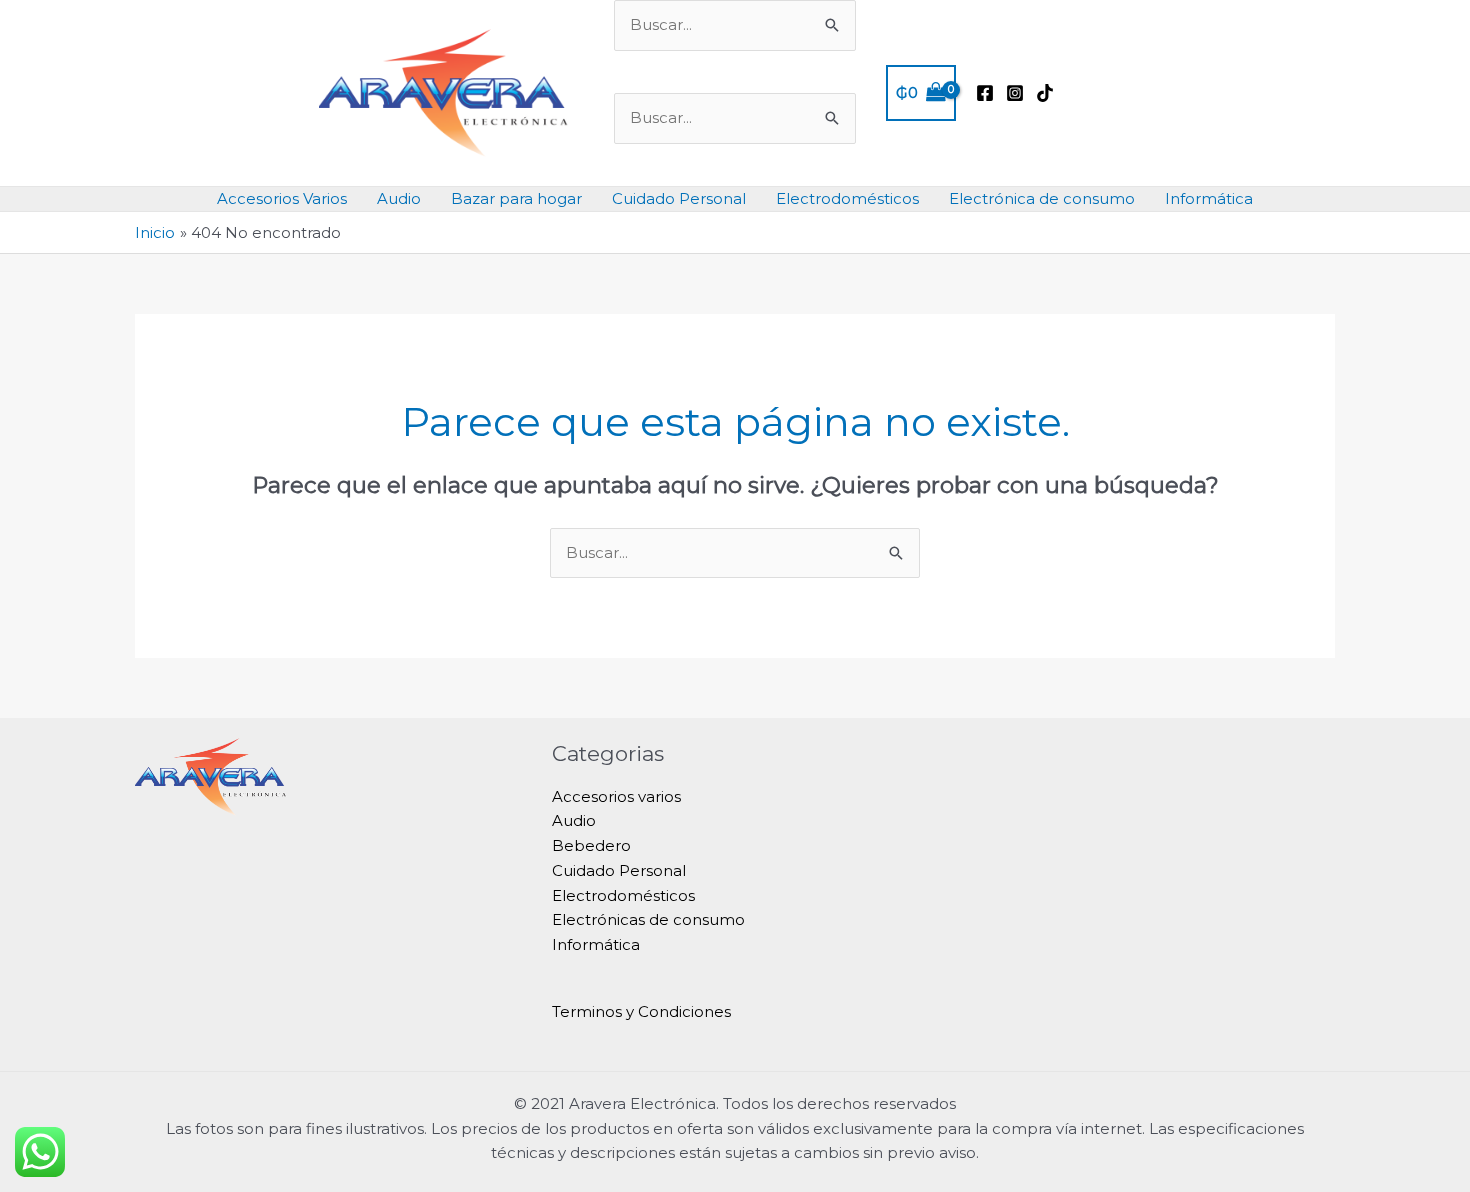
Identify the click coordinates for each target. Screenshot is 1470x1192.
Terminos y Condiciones (641, 1011)
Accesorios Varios (282, 198)
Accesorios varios (616, 796)
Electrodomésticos (847, 198)
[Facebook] (985, 93)
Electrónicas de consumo (648, 919)
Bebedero (591, 845)
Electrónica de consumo (1042, 198)
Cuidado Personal (679, 198)
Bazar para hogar (516, 198)
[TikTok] (1045, 93)
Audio (399, 198)
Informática (1209, 198)
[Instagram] (1015, 93)
